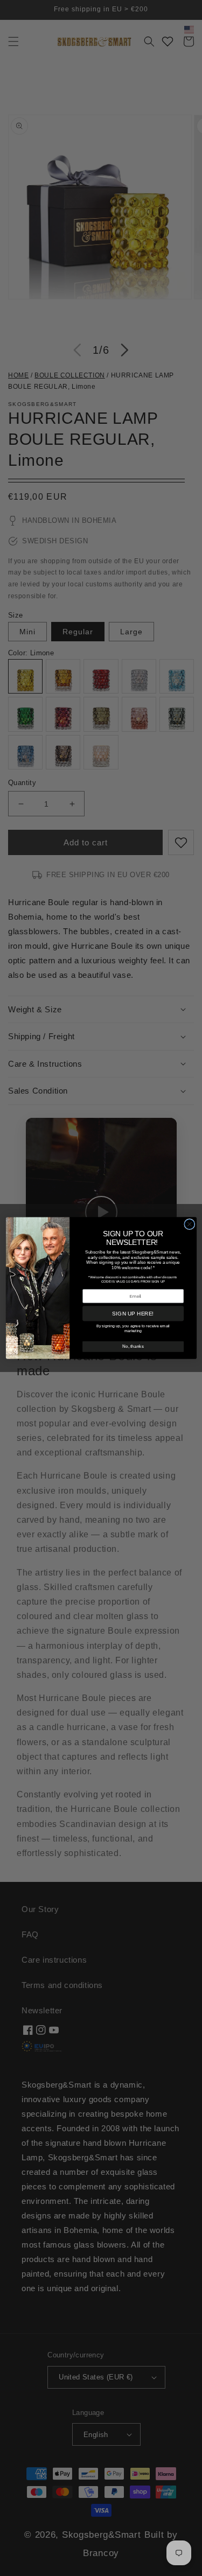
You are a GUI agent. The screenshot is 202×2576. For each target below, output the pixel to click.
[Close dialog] (189, 1224)
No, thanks (133, 1346)
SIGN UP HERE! (133, 1314)
